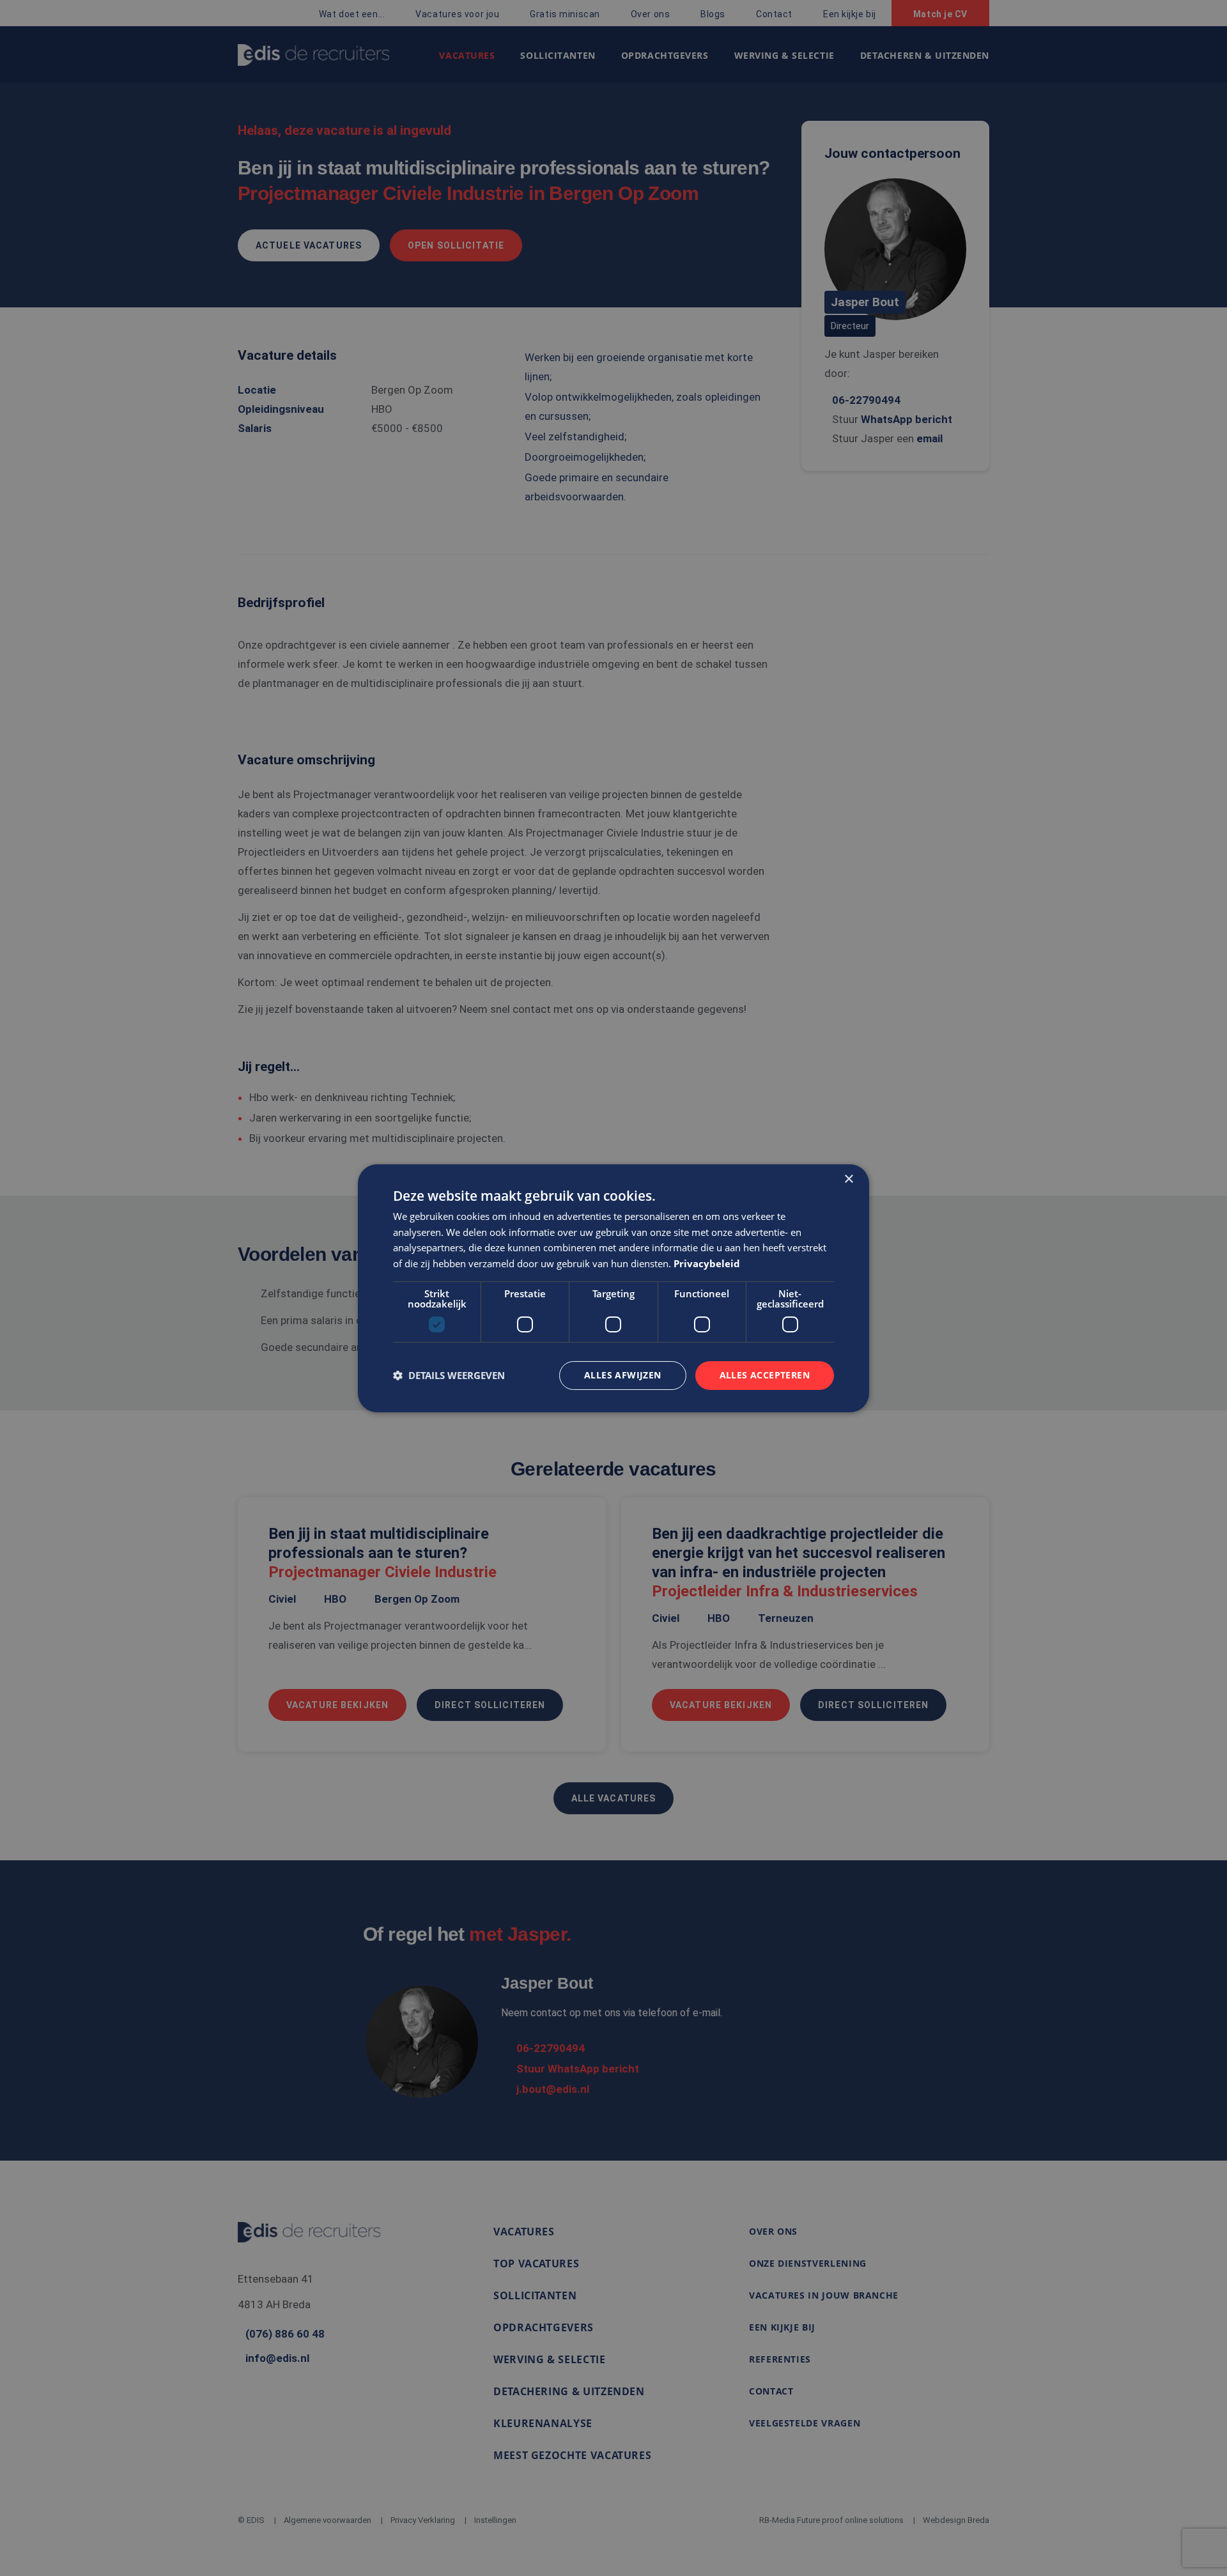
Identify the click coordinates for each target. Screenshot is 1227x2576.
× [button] (848, 1179)
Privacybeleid (707, 1263)
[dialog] (613, 1288)
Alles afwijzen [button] (623, 1375)
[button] (449, 1375)
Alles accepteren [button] (765, 1375)
